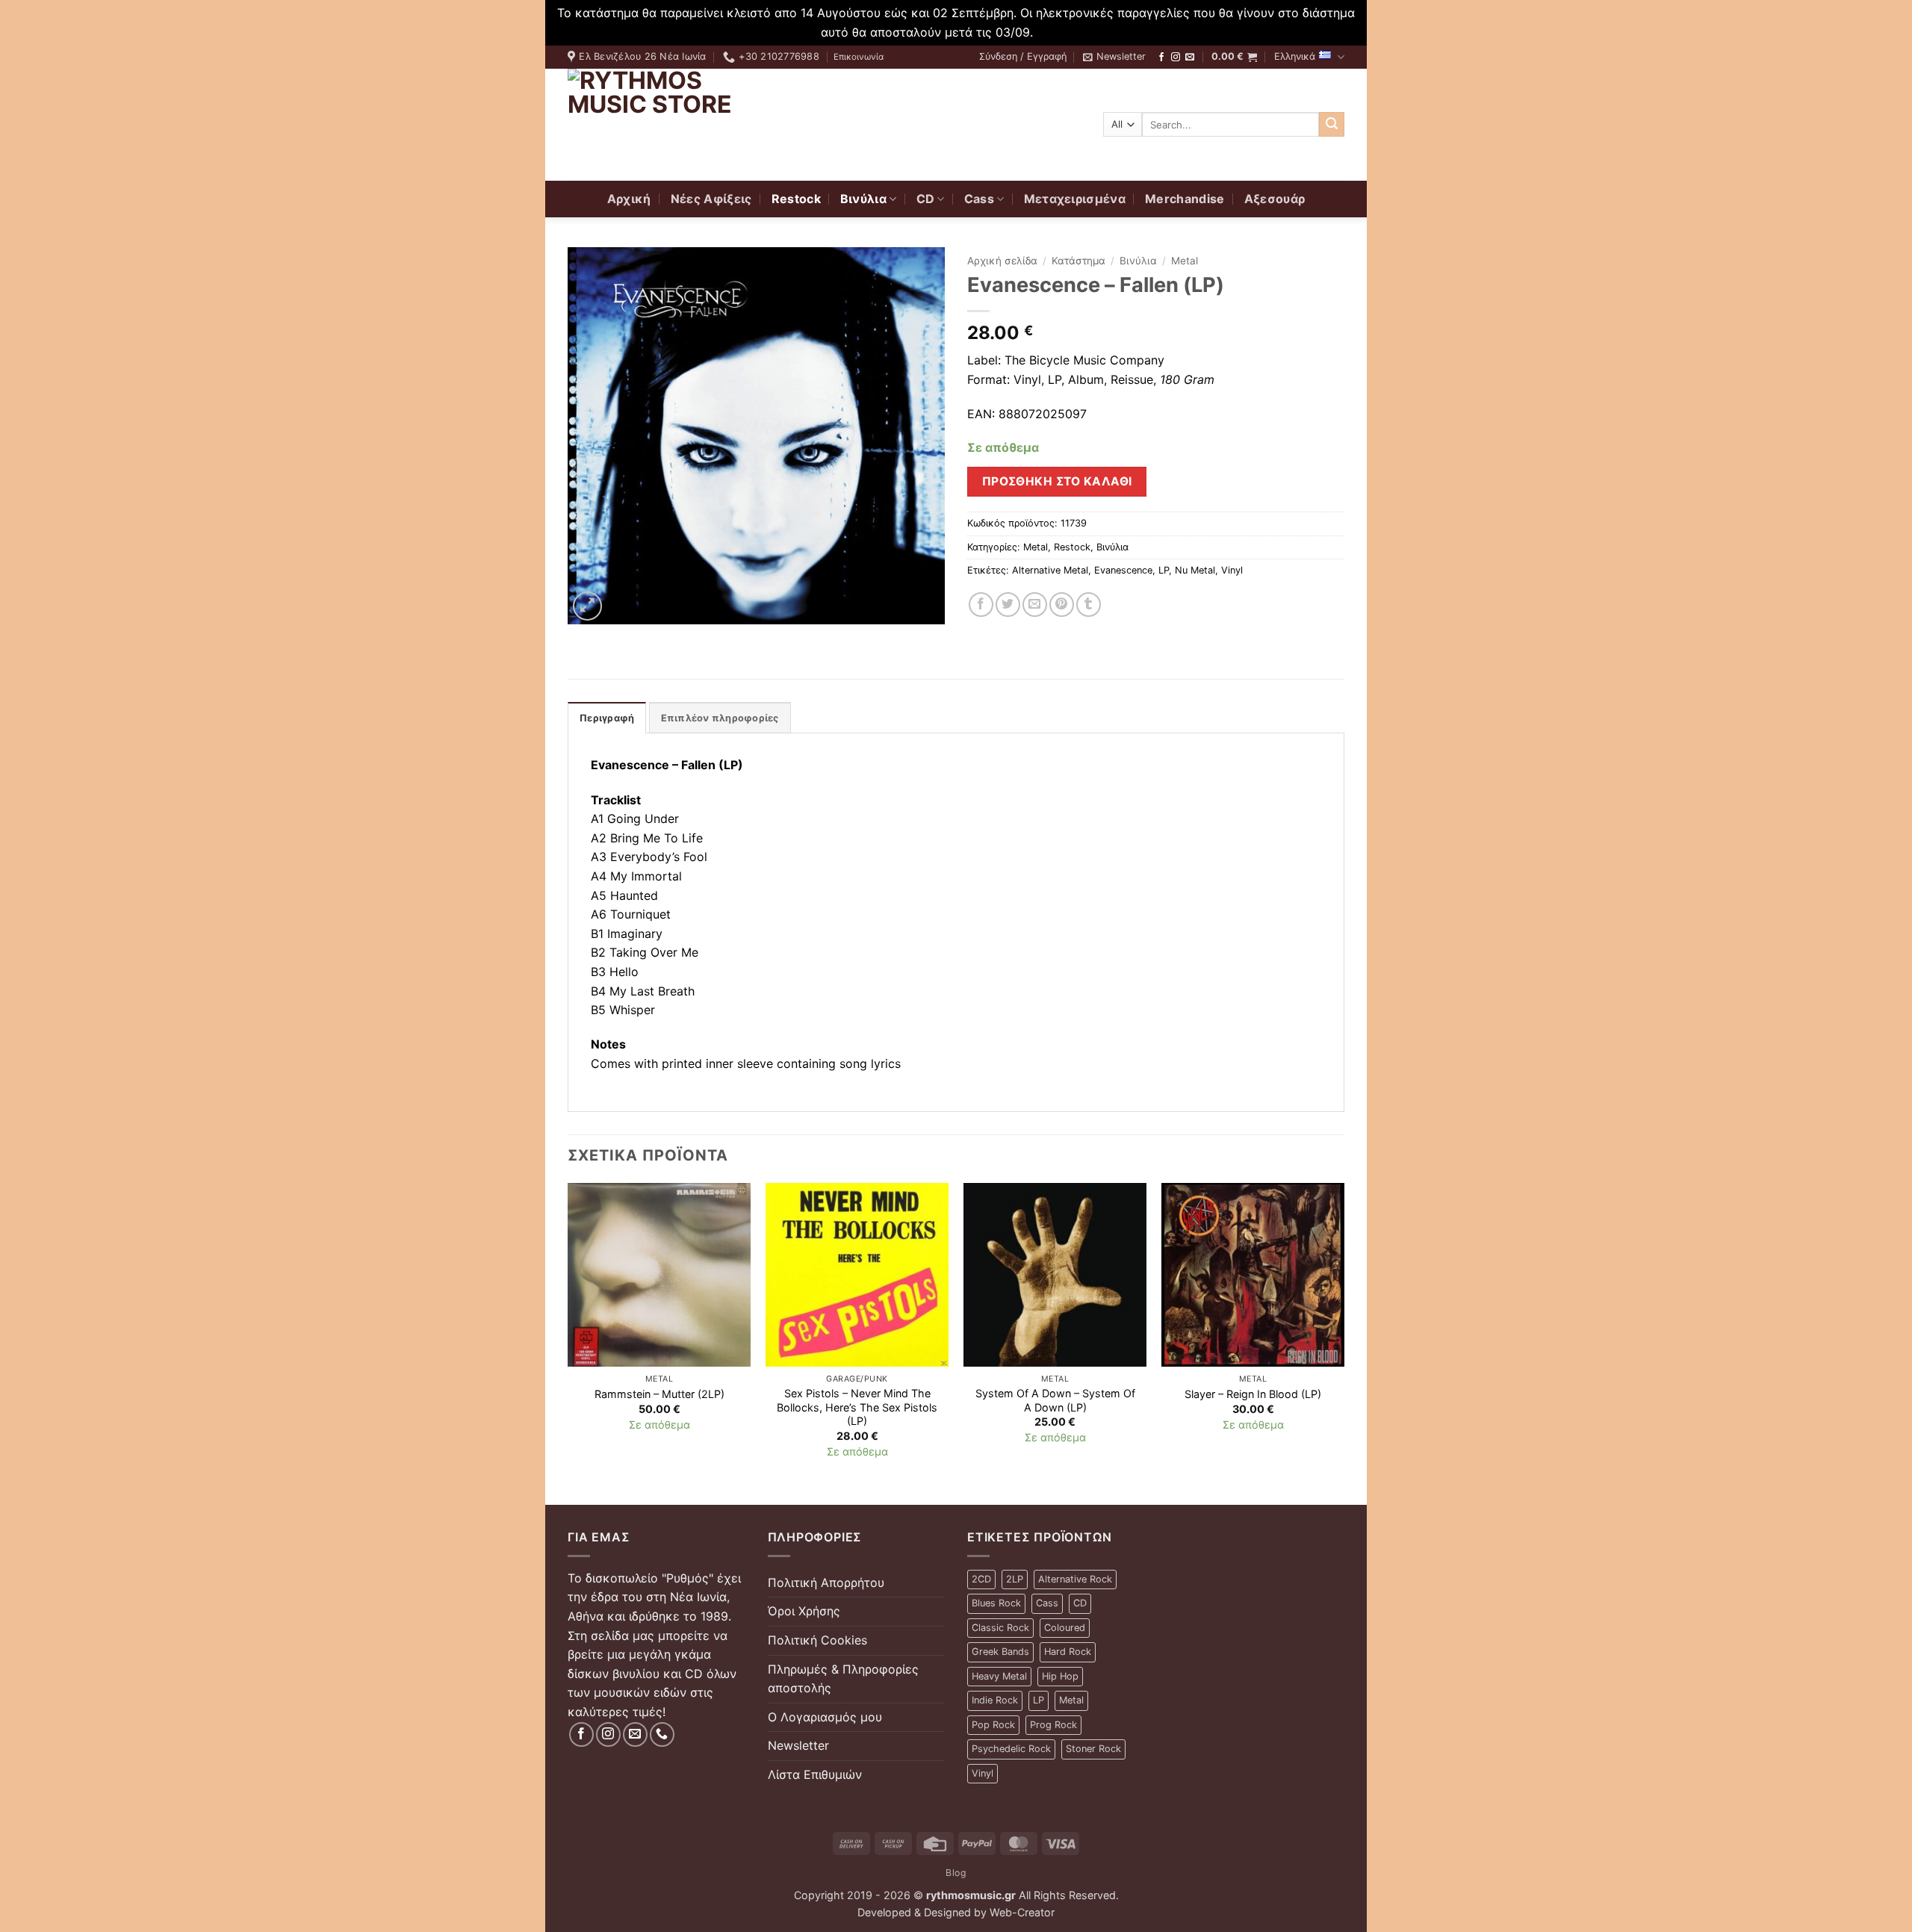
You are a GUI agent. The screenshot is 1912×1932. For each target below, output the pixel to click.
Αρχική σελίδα (1002, 261)
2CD (981, 1579)
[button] (1023, 57)
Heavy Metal (999, 1676)
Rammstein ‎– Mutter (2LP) (659, 1394)
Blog (956, 1873)
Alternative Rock (1075, 1579)
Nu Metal (1195, 570)
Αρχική (629, 199)
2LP (1015, 1579)
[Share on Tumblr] (1089, 605)
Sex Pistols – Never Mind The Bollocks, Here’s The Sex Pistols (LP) (857, 1407)
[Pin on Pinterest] (1062, 605)
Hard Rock (1068, 1652)
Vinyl (1232, 570)
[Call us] (662, 1734)
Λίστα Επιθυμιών (815, 1774)
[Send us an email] (1190, 58)
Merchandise (1185, 199)
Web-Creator (1022, 1912)
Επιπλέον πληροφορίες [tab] (720, 718)
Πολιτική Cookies (817, 1640)
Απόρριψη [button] (1064, 32)
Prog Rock (1053, 1725)
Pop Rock (993, 1725)
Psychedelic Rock (1011, 1749)
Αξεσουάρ (1275, 199)
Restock (796, 199)
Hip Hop (1060, 1676)
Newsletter (798, 1745)
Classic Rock (1000, 1628)
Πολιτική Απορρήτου (826, 1582)
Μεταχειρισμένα (1075, 199)
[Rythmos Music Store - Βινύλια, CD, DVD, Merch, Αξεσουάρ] (661, 125)
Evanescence (1123, 570)
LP (1164, 570)
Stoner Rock (1093, 1749)
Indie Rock (995, 1700)
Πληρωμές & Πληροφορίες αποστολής (843, 1679)
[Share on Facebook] (981, 605)
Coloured (1065, 1628)
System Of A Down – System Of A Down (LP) (1055, 1400)
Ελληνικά (1295, 56)
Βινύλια (863, 199)
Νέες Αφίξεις (711, 199)
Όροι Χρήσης (804, 1611)
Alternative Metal (1050, 570)
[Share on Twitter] (1008, 605)
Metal (1185, 261)
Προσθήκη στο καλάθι (1057, 481)
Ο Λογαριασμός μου (825, 1717)
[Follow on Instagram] (1176, 58)
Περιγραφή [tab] (607, 718)
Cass (979, 199)
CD (926, 199)
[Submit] (1332, 125)
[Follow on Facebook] (1161, 58)
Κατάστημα (1078, 261)
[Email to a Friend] (1035, 605)
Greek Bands (1000, 1652)
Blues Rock (996, 1603)
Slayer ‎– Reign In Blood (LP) (1253, 1394)
